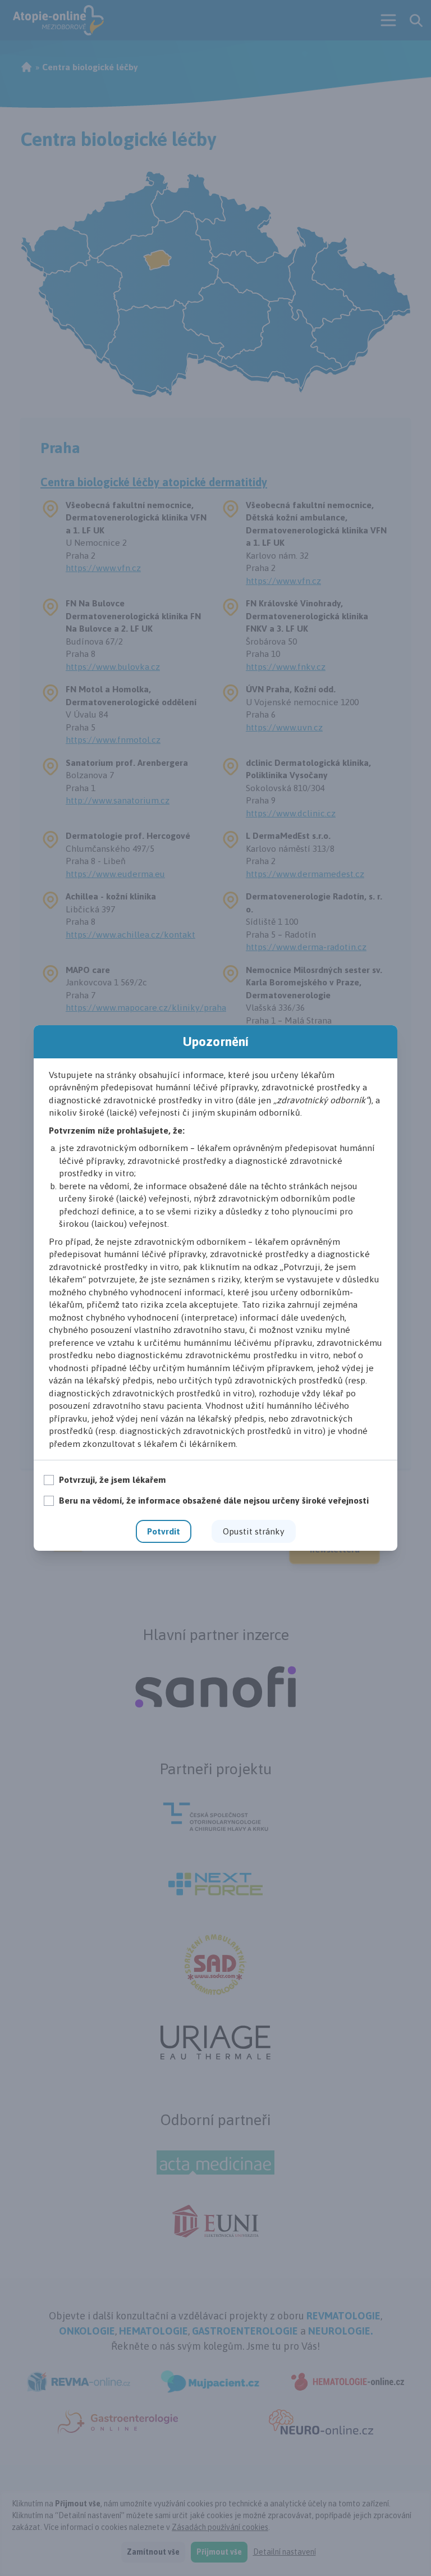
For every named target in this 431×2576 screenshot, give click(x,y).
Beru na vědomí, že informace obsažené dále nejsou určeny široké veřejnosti (214, 1500)
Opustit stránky (254, 1531)
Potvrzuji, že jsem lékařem (113, 1479)
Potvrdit (164, 1531)
